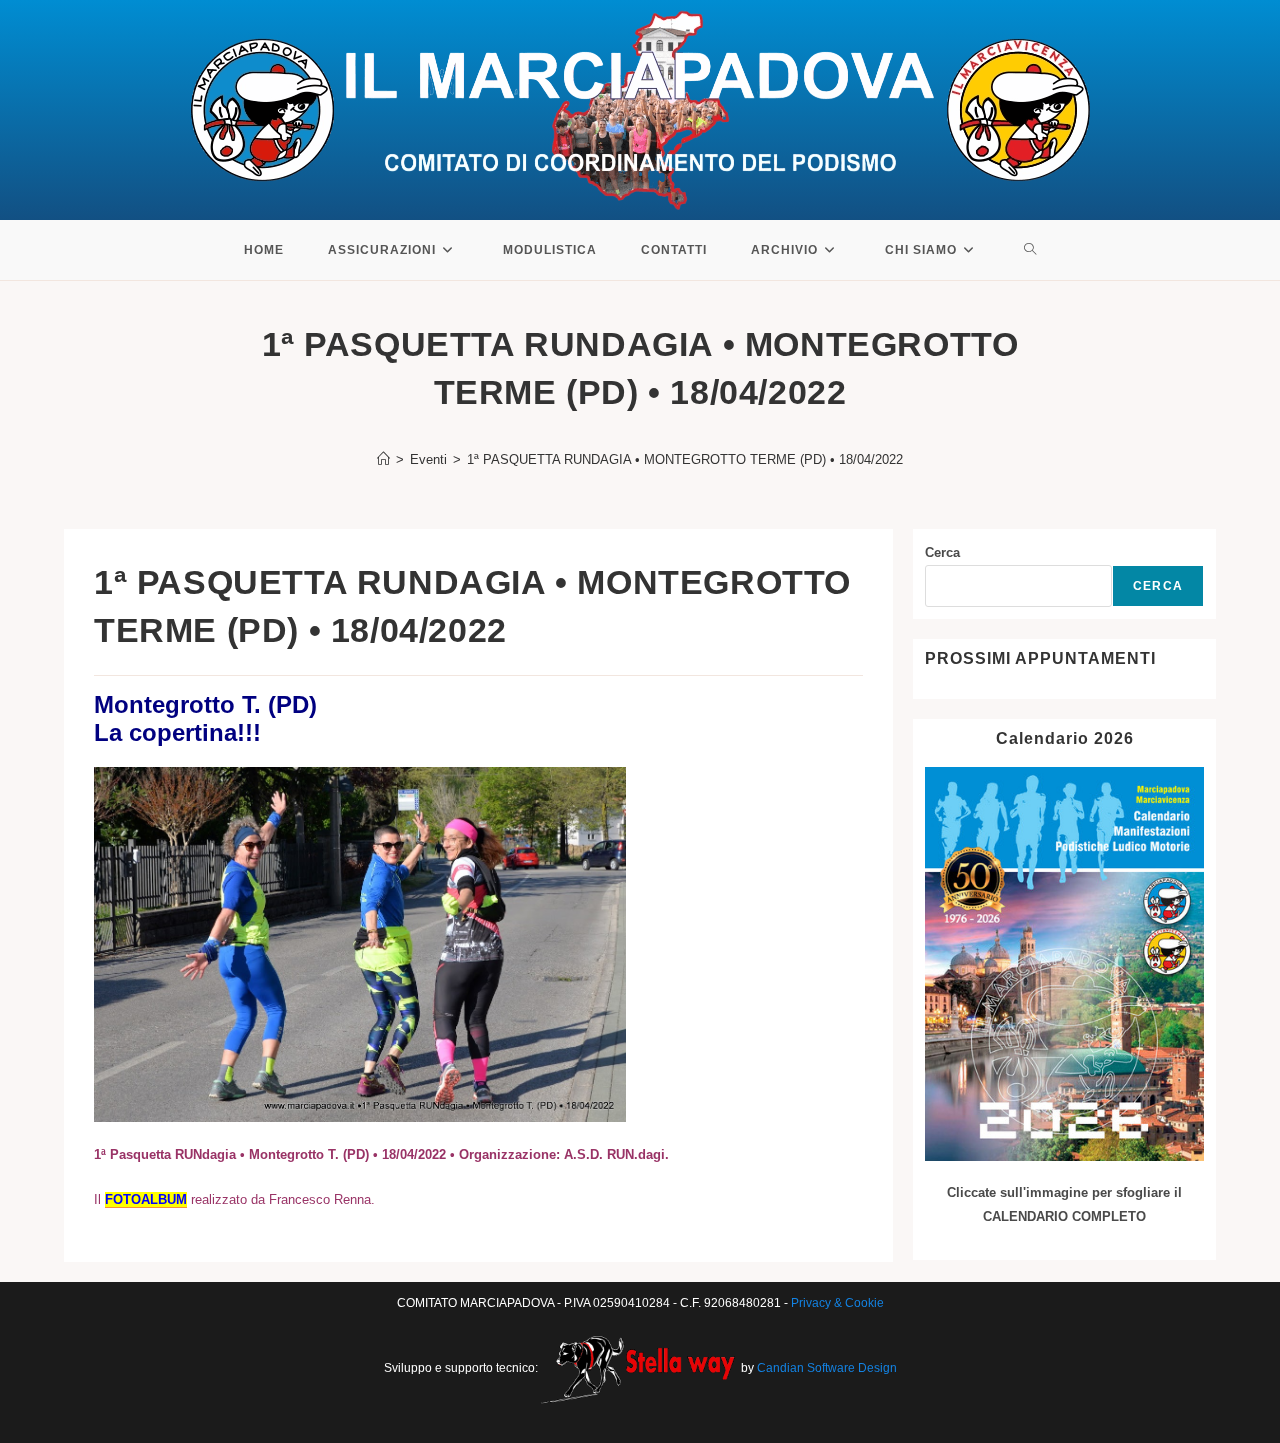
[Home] (383, 459)
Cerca (942, 552)
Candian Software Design (827, 1368)
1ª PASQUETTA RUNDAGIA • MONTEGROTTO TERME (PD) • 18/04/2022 (685, 459)
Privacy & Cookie (837, 1303)
